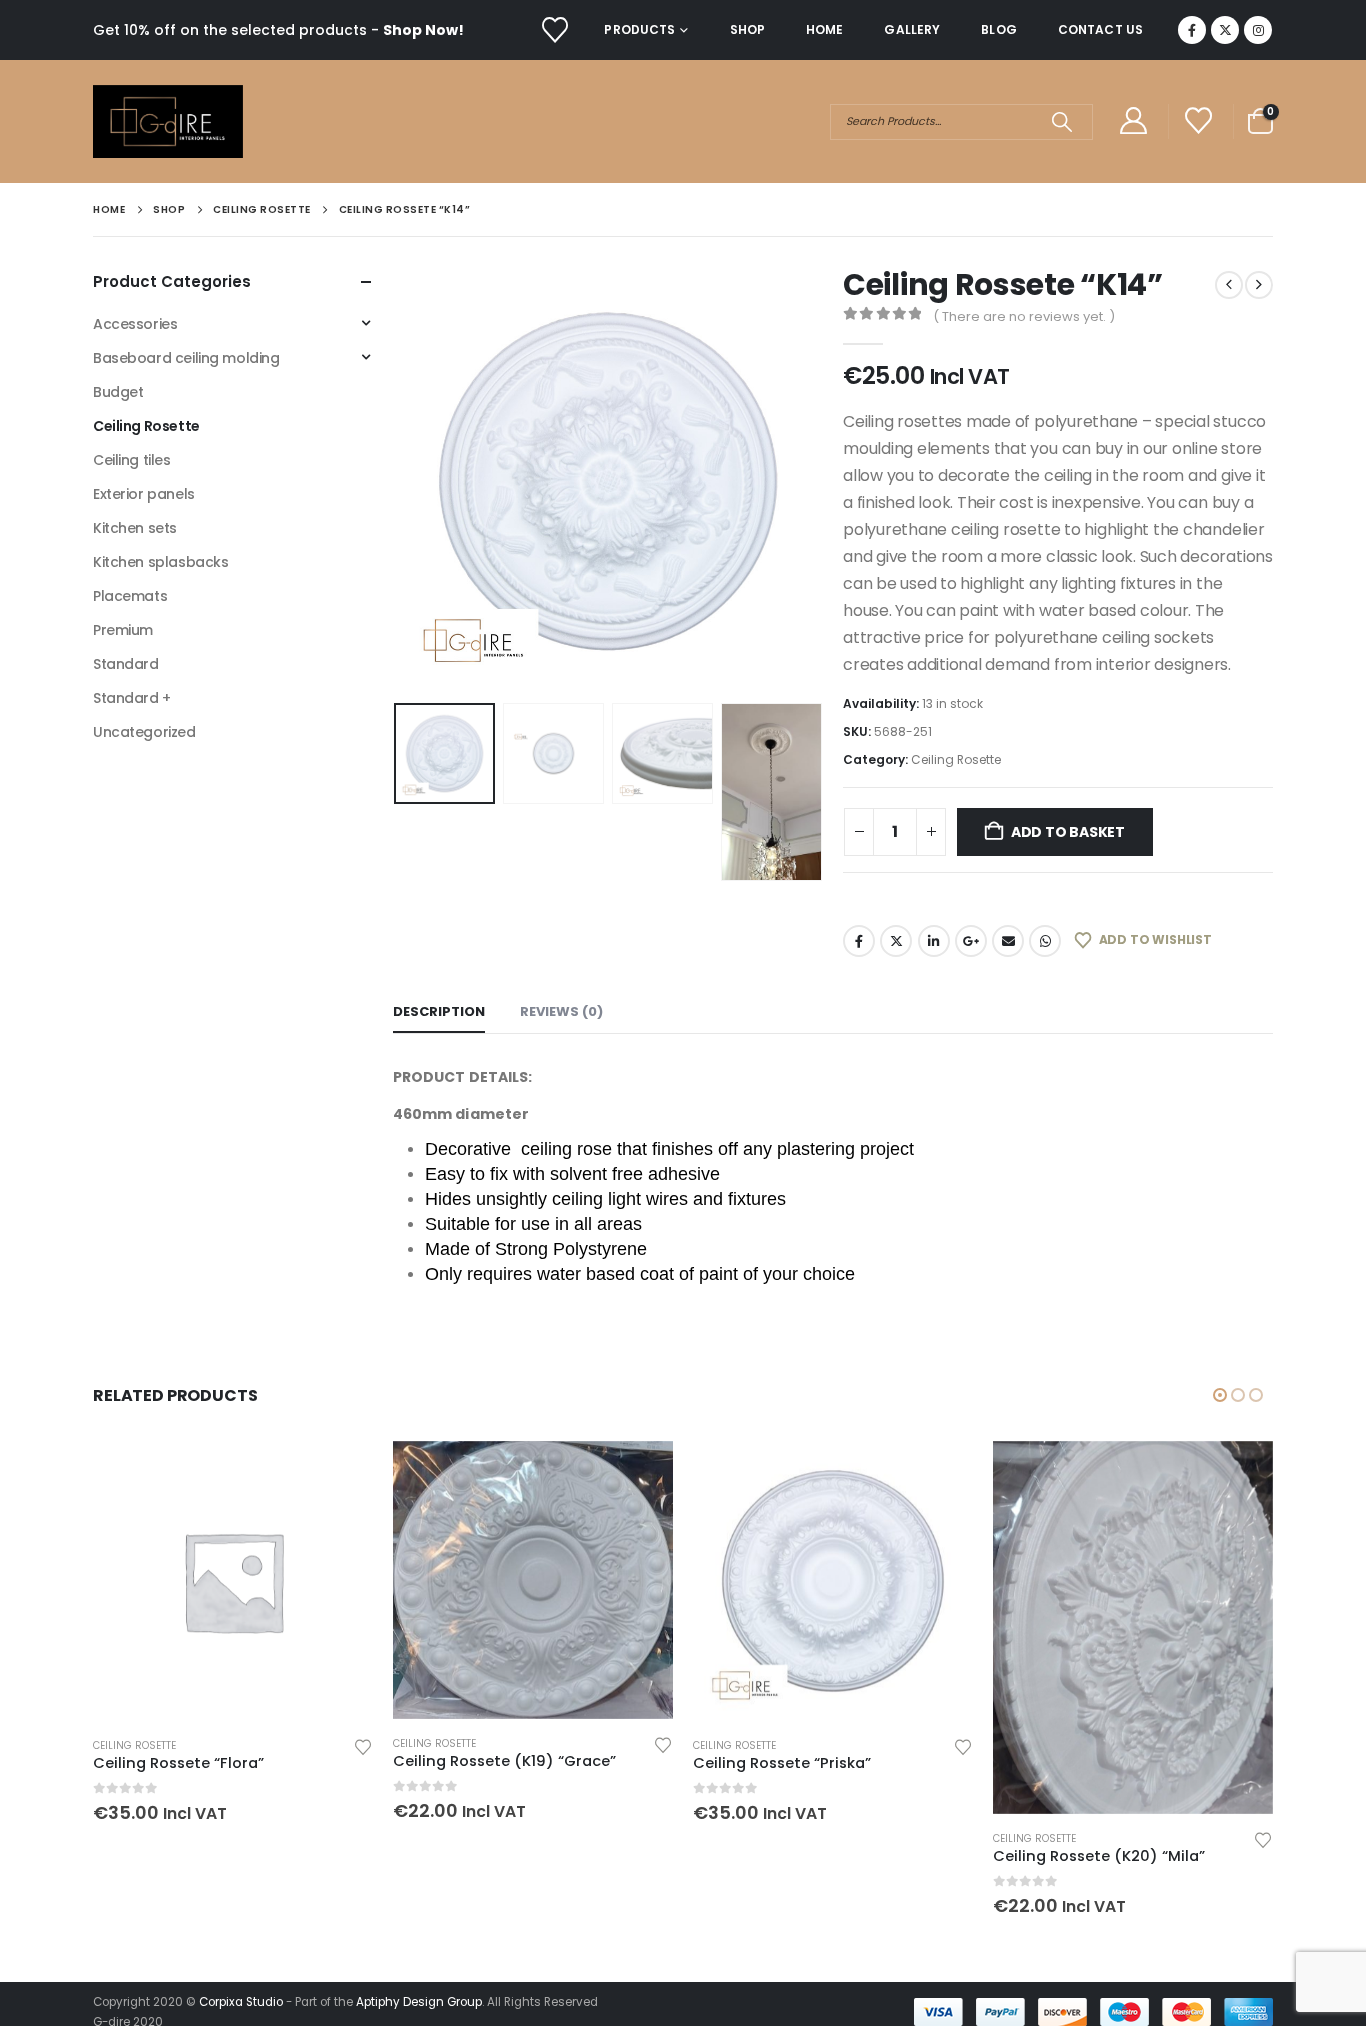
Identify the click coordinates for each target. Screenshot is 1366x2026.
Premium (123, 630)
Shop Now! (423, 30)
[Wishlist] (554, 30)
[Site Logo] (168, 121)
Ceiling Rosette (956, 759)
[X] (1225, 30)
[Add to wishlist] (363, 1745)
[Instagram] (1258, 30)
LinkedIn (934, 941)
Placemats (130, 596)
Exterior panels (144, 494)
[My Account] (1133, 121)
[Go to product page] (233, 1581)
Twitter (896, 941)
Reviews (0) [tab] (561, 1011)
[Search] (1061, 122)
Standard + (132, 698)
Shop (747, 29)
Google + (971, 941)
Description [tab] (439, 1011)
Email (1008, 941)
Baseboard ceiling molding (186, 358)
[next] (1259, 285)
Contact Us (1100, 29)
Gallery (912, 29)
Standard (126, 664)
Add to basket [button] (340, 1474)
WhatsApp (1045, 941)
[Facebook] (1192, 30)
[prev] (1229, 285)
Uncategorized (144, 732)
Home (824, 29)
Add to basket (1068, 832)
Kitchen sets (135, 528)
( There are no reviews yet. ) (1024, 316)
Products (639, 29)
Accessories (135, 324)
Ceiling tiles (132, 460)
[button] (398, 481)
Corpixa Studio (241, 2002)
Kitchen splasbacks (160, 562)
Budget (118, 392)
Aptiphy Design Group (419, 2002)
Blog (998, 29)
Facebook (859, 941)
